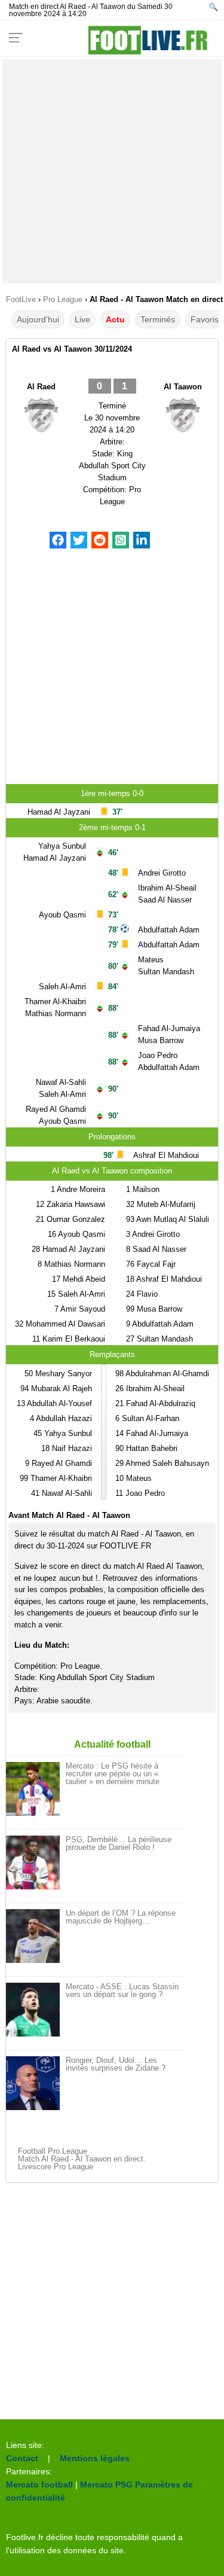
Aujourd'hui (38, 319)
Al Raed (41, 387)
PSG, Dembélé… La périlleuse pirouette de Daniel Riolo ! (119, 1843)
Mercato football (39, 2484)
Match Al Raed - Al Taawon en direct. (82, 2159)
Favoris (205, 319)
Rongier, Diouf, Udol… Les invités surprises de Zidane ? (116, 2064)
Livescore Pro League (56, 2167)
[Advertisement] (112, 171)
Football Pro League (53, 2151)
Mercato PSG (106, 2484)
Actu (115, 319)
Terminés (158, 319)
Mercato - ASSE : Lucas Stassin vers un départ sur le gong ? (122, 1990)
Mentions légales (95, 2458)
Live (82, 319)
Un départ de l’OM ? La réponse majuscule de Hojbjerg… (121, 1917)
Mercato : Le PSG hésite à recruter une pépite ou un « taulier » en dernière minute (113, 1774)
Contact (22, 2458)
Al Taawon (183, 387)
